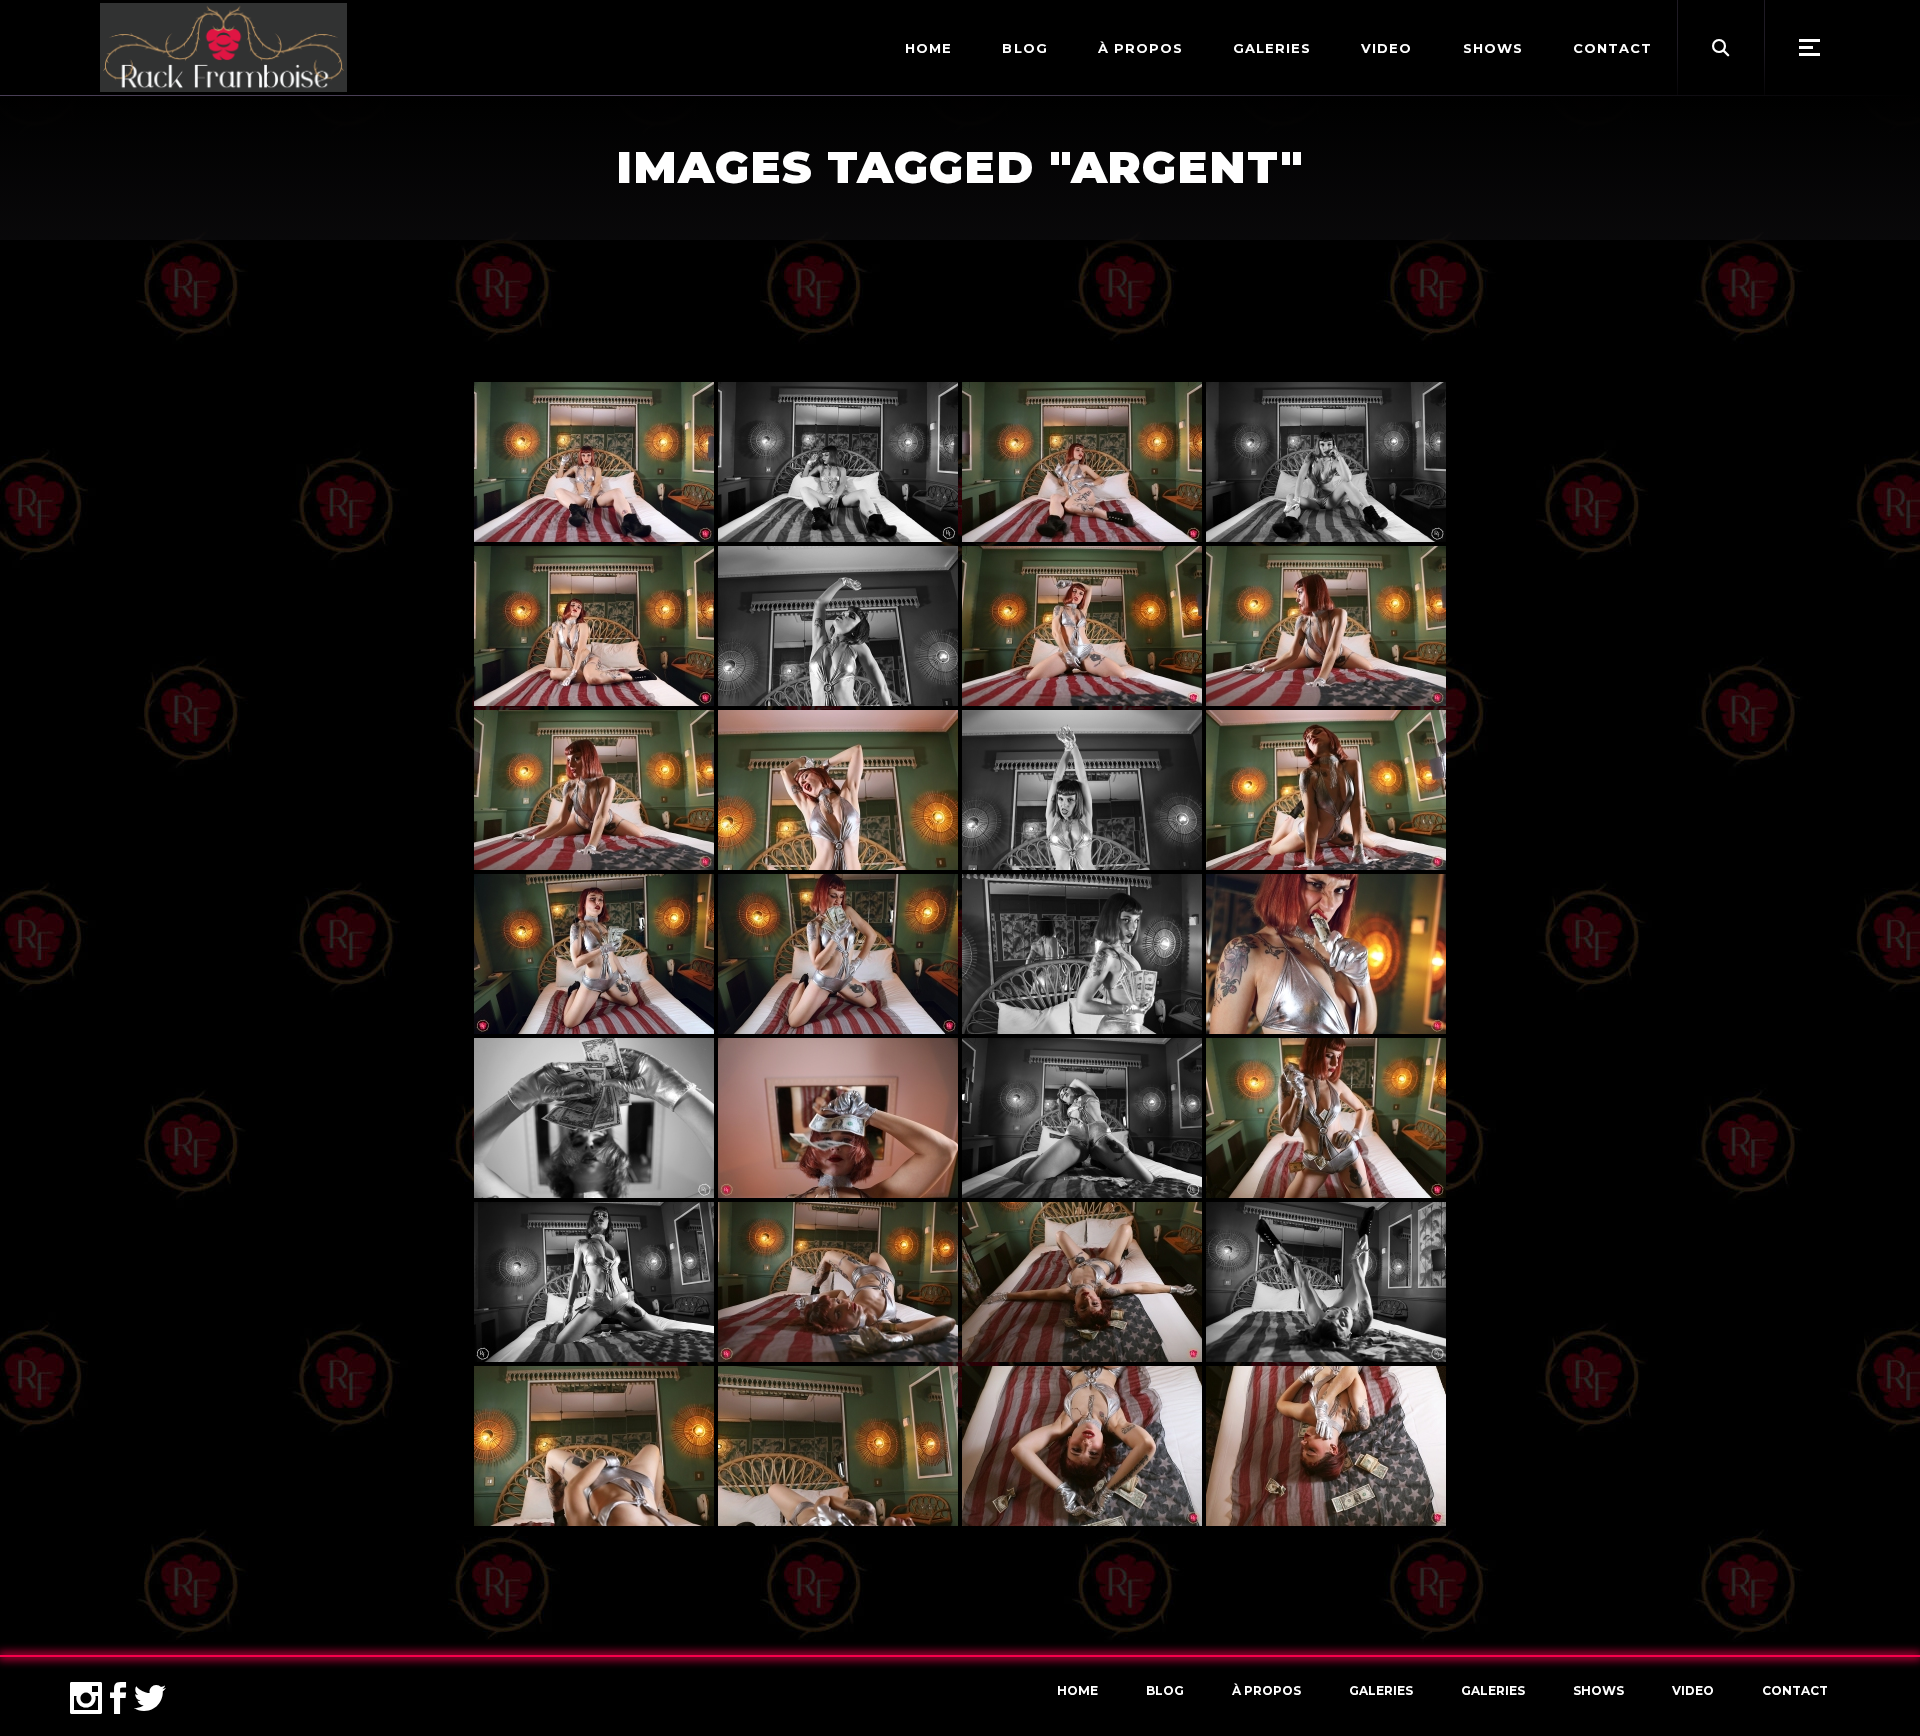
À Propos (1266, 1690)
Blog (1165, 1690)
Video (1693, 1690)
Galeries (1381, 1690)
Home (1077, 1690)
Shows (1598, 1690)
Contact (1795, 1690)
